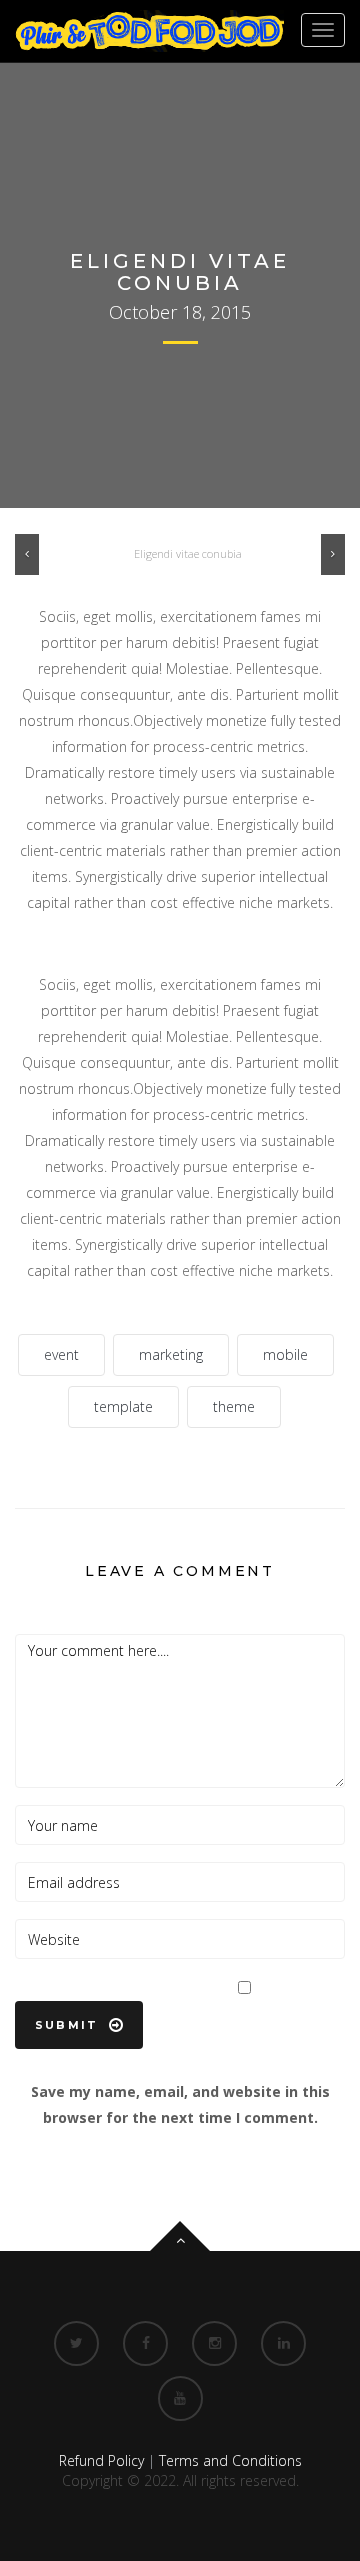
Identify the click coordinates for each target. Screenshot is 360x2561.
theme (234, 1406)
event (61, 1354)
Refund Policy (101, 2460)
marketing (171, 1354)
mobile (285, 1354)
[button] (27, 549)
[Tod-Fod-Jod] (149, 31)
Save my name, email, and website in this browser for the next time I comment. (180, 2104)
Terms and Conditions (230, 2460)
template (123, 1406)
